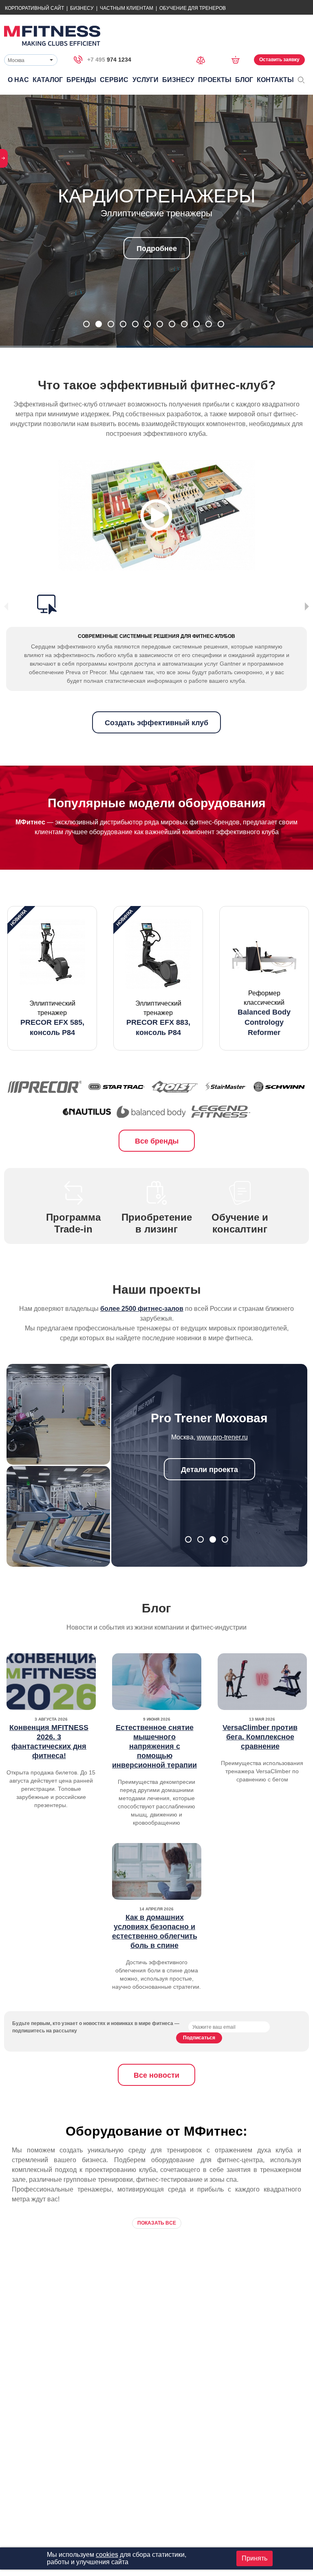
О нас (18, 80)
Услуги (145, 80)
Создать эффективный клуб (156, 723)
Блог (244, 80)
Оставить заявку (279, 60)
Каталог (48, 80)
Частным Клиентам (127, 8)
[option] (52, 978)
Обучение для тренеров (193, 8)
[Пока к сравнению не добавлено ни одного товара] (203, 59)
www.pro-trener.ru (222, 1437)
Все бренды (157, 1141)
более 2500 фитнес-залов (142, 1309)
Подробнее (157, 249)
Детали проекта (209, 1470)
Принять (255, 2558)
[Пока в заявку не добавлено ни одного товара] (238, 60)
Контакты (275, 80)
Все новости (156, 2075)
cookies (107, 2555)
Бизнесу (82, 8)
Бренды (81, 80)
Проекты (215, 80)
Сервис (114, 80)
